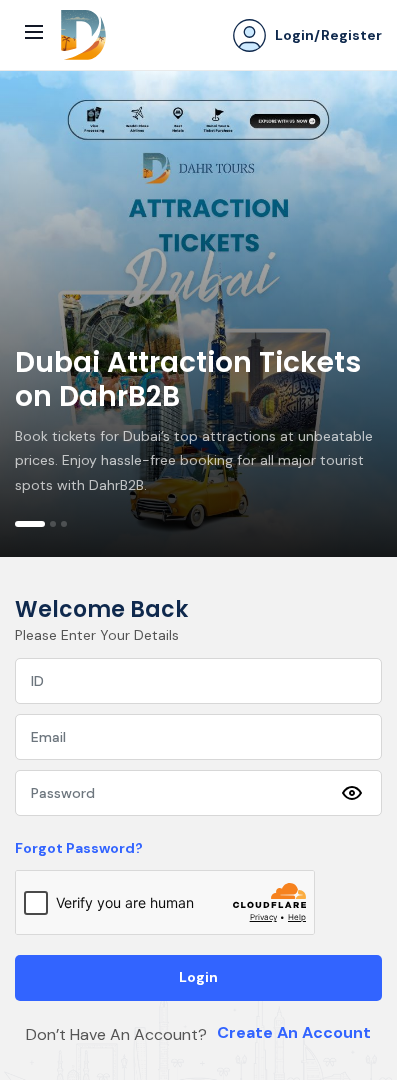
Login (198, 977)
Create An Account (294, 1032)
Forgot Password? (79, 848)
